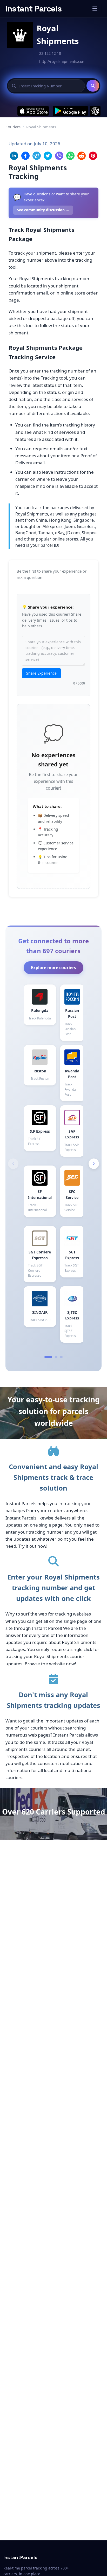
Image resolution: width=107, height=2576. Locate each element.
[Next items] (94, 1164)
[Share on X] (48, 156)
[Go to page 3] (61, 1357)
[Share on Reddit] (82, 156)
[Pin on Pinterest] (93, 156)
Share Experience (41, 673)
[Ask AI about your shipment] (95, 111)
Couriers (13, 127)
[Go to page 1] (48, 1357)
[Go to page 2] (56, 1357)
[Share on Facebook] (25, 156)
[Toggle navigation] (95, 9)
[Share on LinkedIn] (14, 156)
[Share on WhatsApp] (70, 156)
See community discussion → (43, 210)
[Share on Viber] (59, 156)
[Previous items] (13, 1164)
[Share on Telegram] (37, 156)
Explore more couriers (53, 968)
